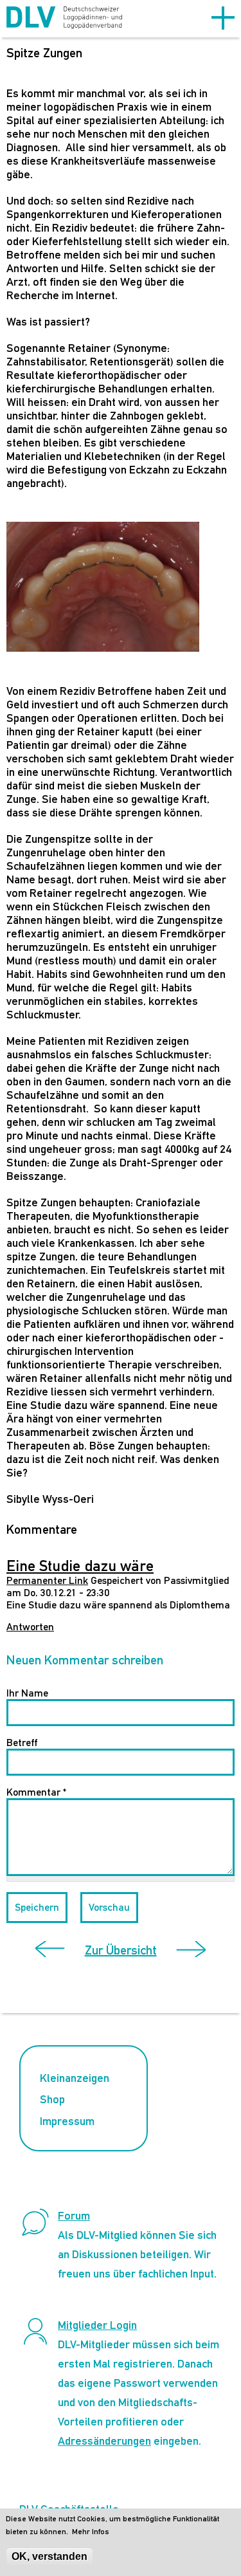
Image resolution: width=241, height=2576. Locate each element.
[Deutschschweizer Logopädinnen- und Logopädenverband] (64, 19)
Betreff (22, 1743)
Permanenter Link (47, 1580)
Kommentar (36, 1792)
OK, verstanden (49, 2556)
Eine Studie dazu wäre (80, 1565)
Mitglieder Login (97, 2325)
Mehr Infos (91, 2532)
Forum (74, 2215)
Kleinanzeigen (75, 2078)
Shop (52, 2099)
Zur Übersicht (121, 1950)
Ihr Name (27, 1693)
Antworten (30, 1627)
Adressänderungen (104, 2441)
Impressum (67, 2121)
